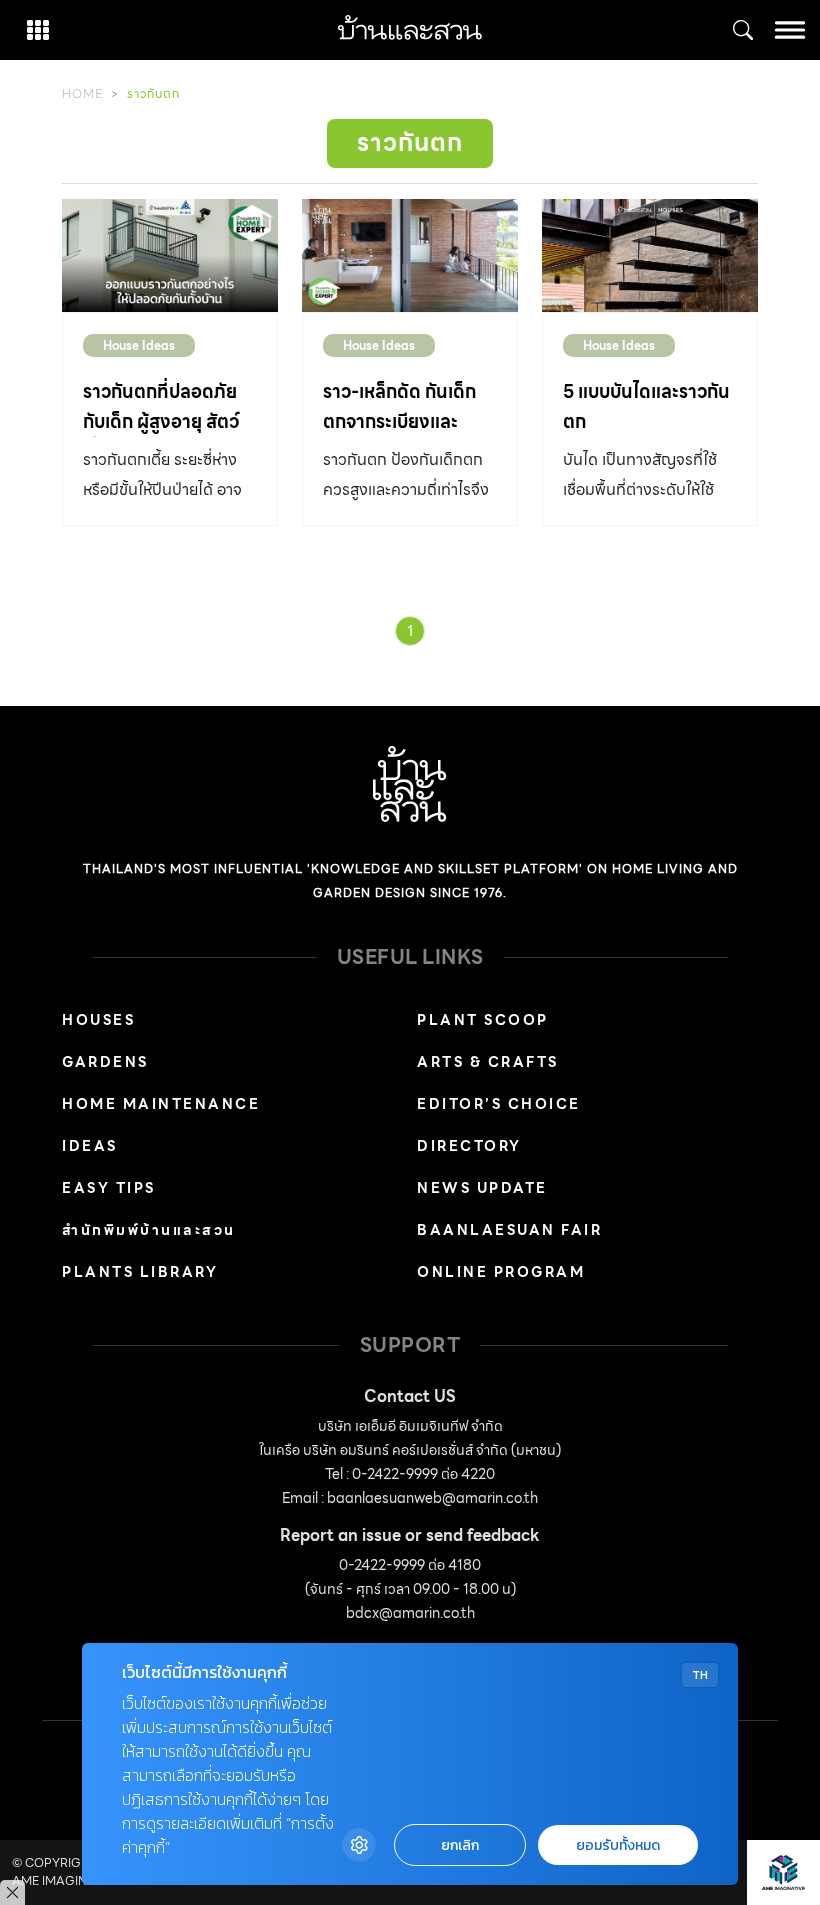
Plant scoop (483, 1020)
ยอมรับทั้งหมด (618, 1845)
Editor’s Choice (499, 1104)
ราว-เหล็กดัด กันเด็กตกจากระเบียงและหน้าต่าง (399, 421)
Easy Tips (109, 1188)
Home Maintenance (161, 1104)
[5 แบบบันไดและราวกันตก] (650, 255)
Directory (469, 1146)
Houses (98, 1020)
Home (82, 93)
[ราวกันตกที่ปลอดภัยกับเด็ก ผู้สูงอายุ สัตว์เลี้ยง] (170, 255)
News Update (482, 1188)
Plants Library (140, 1272)
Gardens (105, 1062)
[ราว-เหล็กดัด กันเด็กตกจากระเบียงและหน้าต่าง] (410, 255)
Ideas (90, 1146)
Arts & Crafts (488, 1062)
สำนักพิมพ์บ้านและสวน (149, 1230)
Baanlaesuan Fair (509, 1230)
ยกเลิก (460, 1845)
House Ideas (139, 345)
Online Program (501, 1272)
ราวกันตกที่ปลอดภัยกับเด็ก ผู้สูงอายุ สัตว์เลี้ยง (161, 421)
